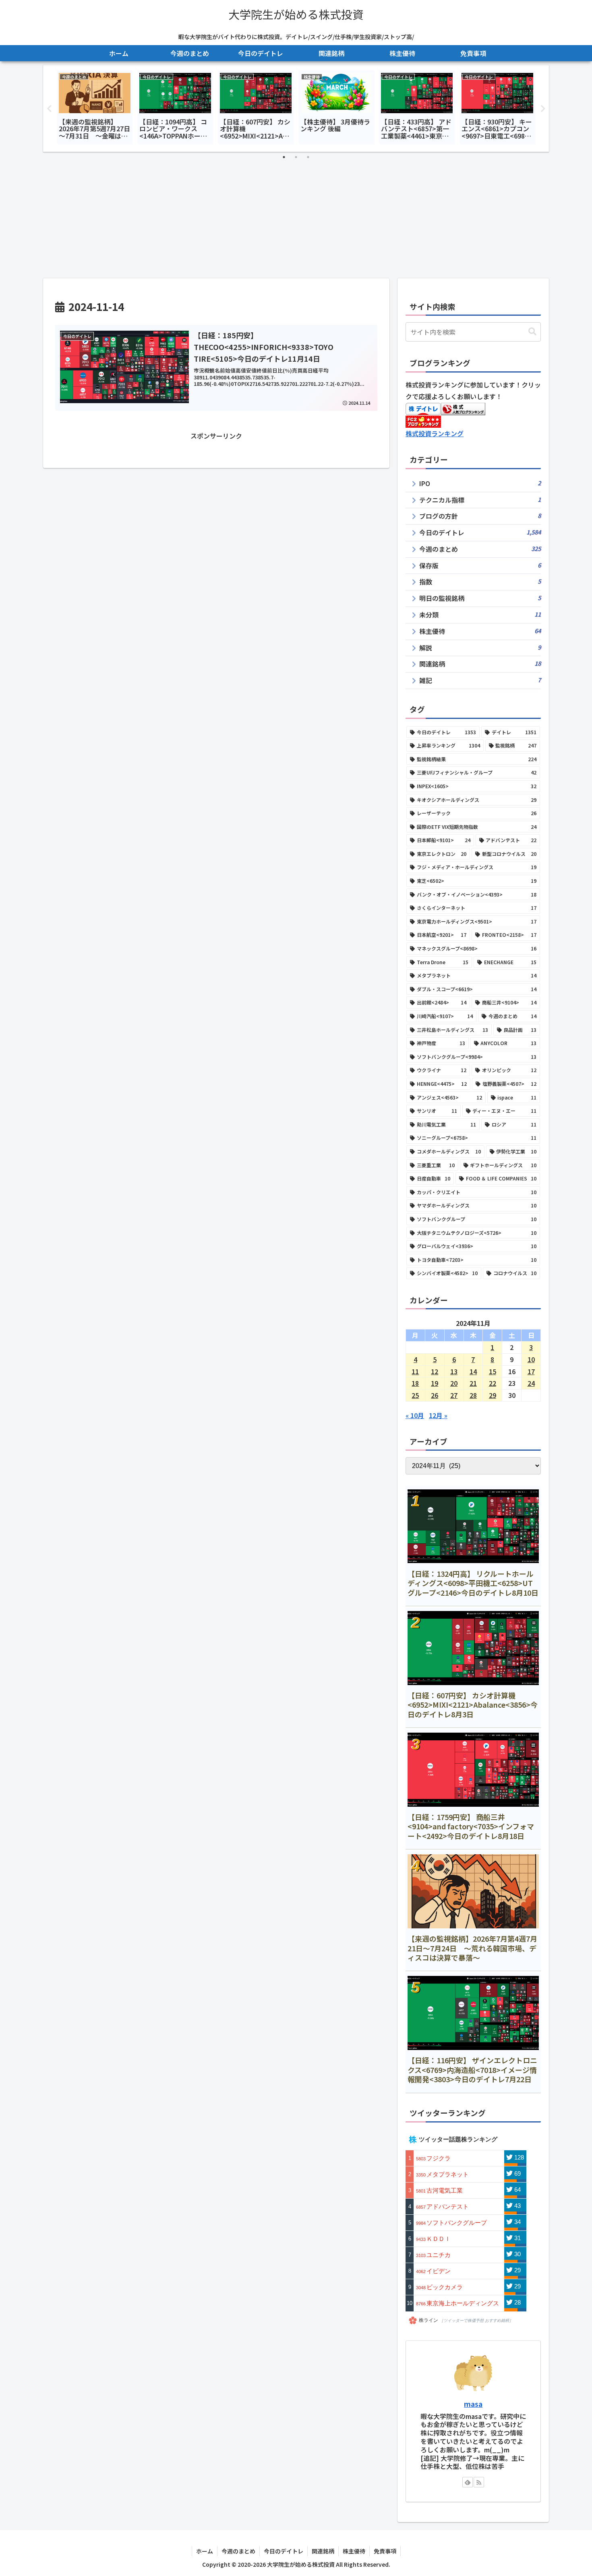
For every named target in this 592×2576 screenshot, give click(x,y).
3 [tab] (308, 157)
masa (473, 2404)
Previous (49, 109)
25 (415, 1395)
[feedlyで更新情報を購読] (468, 2482)
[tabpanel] (95, 107)
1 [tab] (284, 157)
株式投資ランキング (435, 433)
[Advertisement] (296, 218)
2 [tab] (296, 157)
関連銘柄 (323, 2551)
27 (454, 1395)
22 (493, 1383)
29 (493, 1395)
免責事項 (385, 2551)
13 (454, 1371)
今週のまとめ (238, 2551)
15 (493, 1371)
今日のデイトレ (284, 2551)
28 (473, 1395)
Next (543, 109)
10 (531, 1359)
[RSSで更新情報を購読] (479, 2482)
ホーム (205, 2551)
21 (473, 1383)
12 (435, 1371)
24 (531, 1383)
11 (415, 1371)
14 (473, 1371)
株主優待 (354, 2551)
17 (531, 1371)
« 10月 (415, 1415)
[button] (532, 332)
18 (415, 1383)
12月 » (438, 1415)
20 (454, 1383)
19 (435, 1383)
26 (435, 1395)
